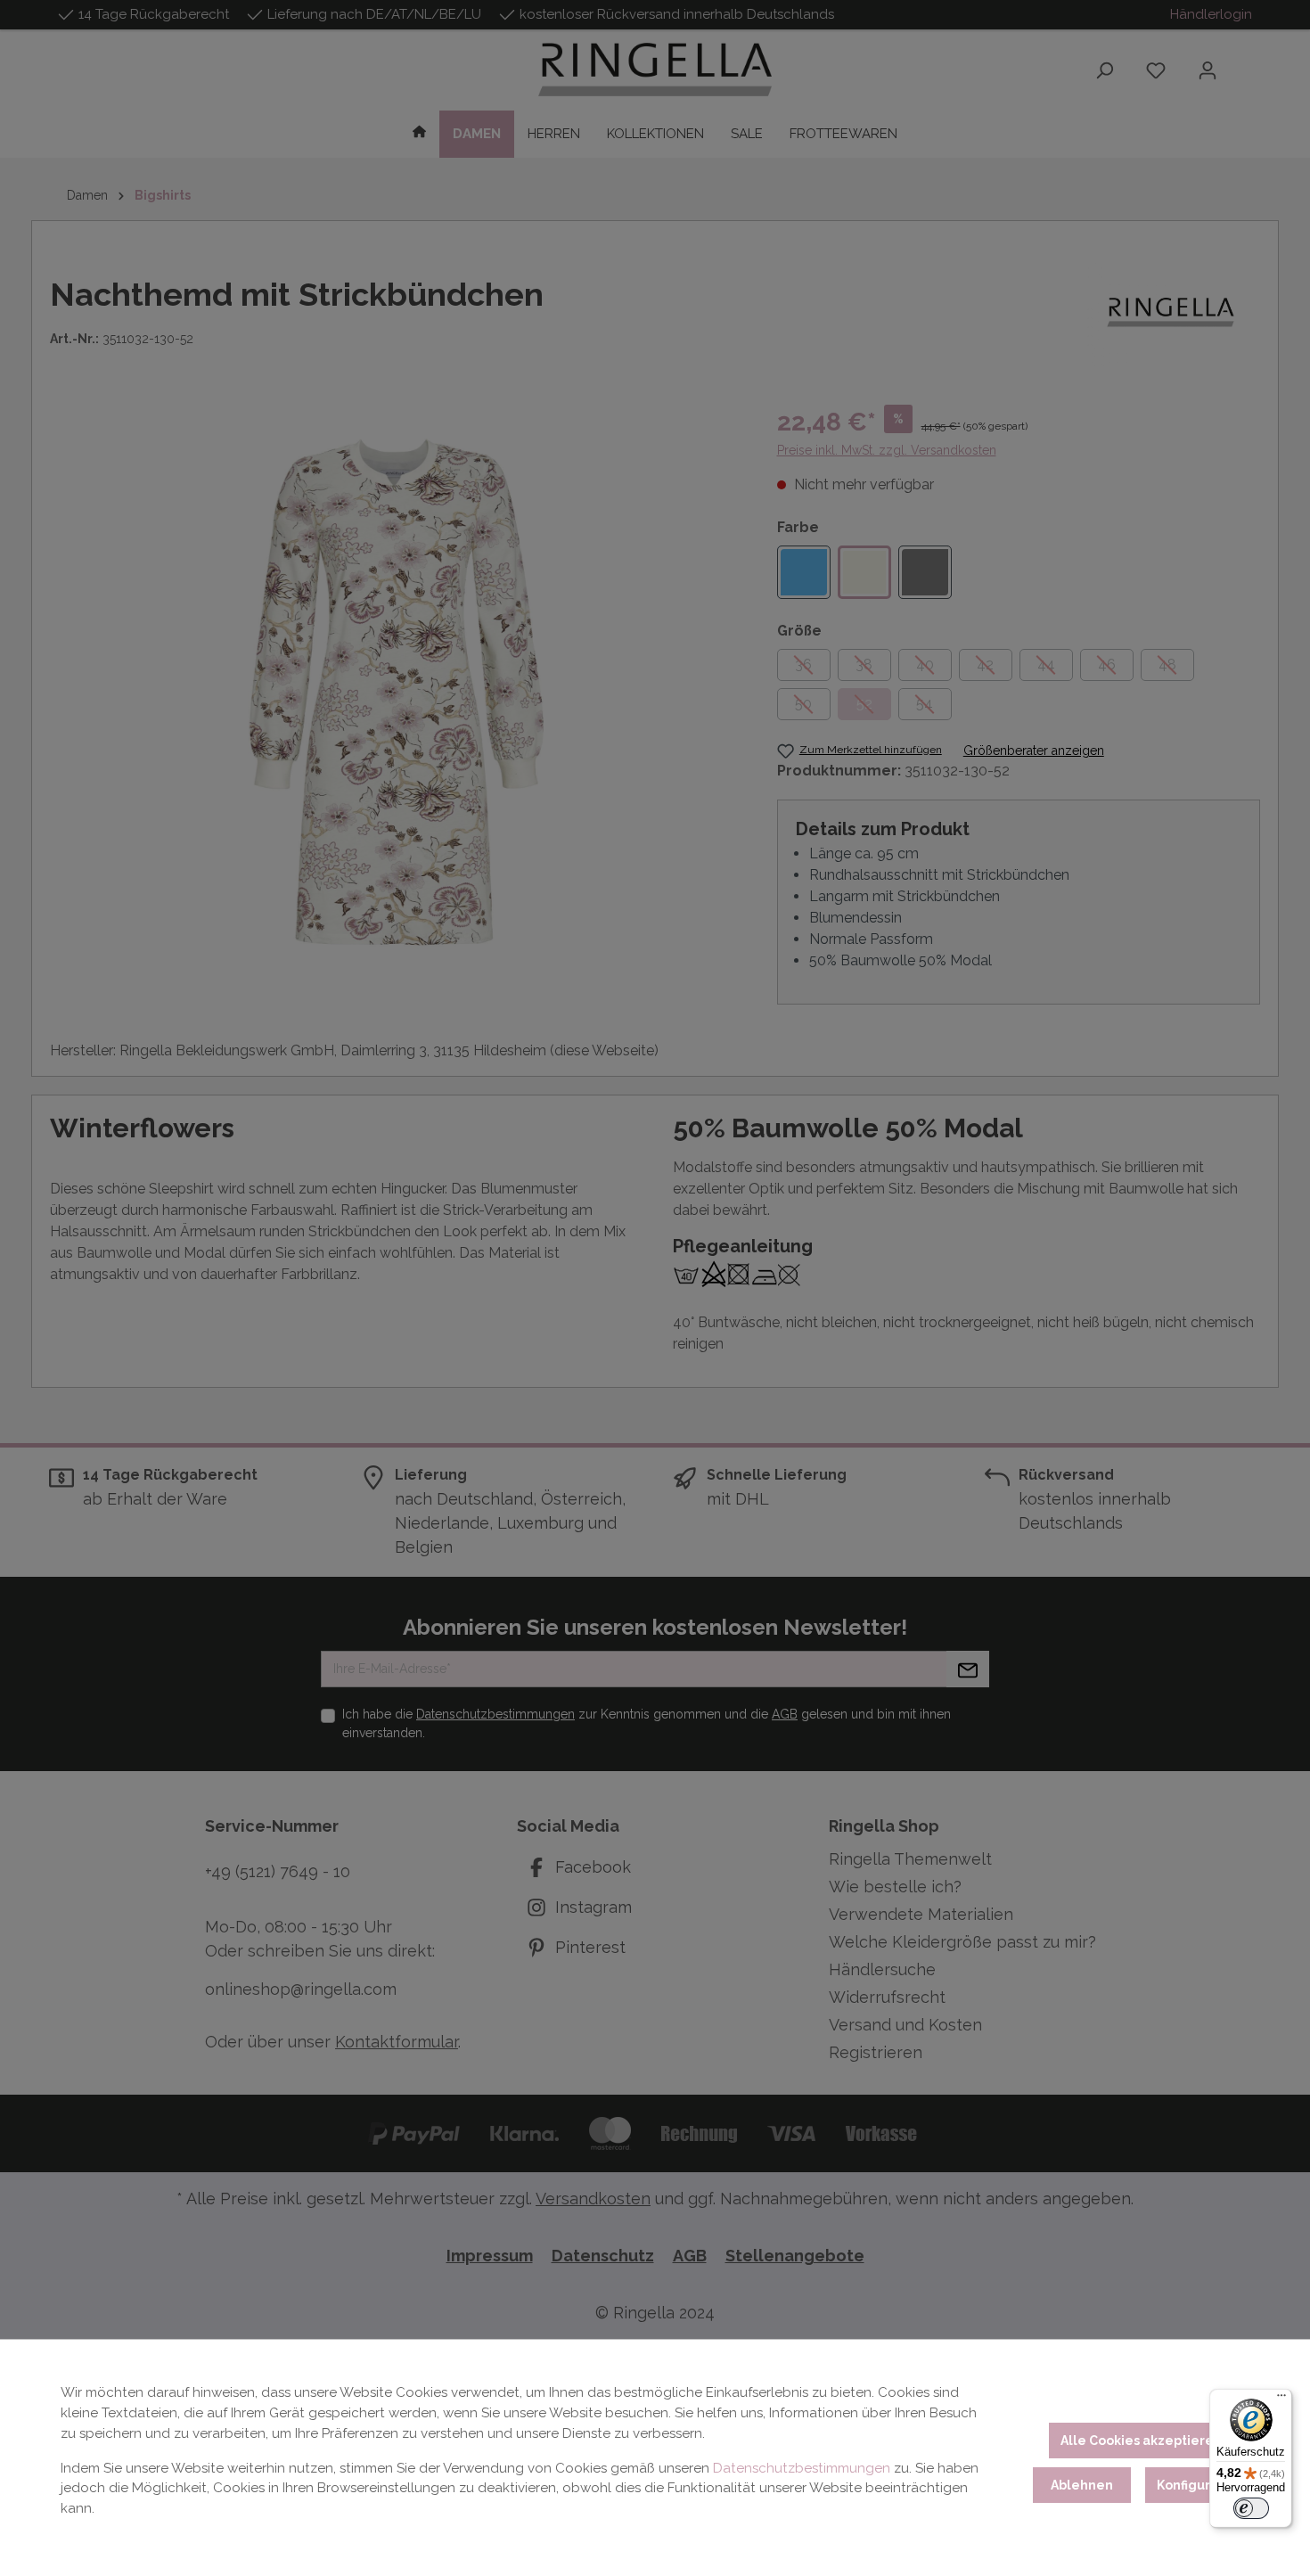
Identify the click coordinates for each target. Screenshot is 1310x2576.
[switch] (1251, 2508)
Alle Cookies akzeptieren (1141, 2441)
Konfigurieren (1201, 2485)
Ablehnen (1082, 2485)
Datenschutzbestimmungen (802, 2468)
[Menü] (1281, 2400)
